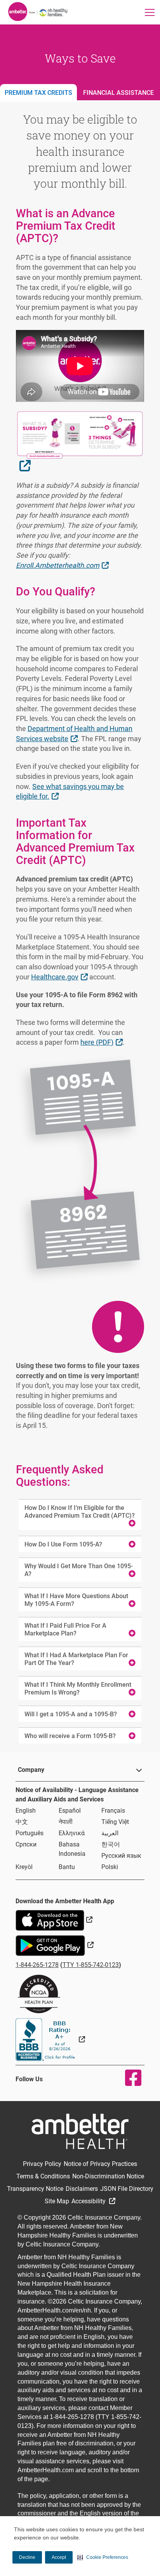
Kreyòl (24, 1867)
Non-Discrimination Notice (108, 2176)
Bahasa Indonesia (72, 1849)
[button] (103, 2557)
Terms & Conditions (43, 2176)
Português (30, 1833)
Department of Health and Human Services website (74, 734)
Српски (26, 1844)
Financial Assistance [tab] (118, 93)
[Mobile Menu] (150, 12)
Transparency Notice (35, 2189)
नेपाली (66, 1822)
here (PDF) (102, 1042)
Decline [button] (27, 2557)
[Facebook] (128, 2078)
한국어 (111, 1844)
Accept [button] (59, 2557)
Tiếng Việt (115, 1822)
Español (70, 1811)
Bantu (67, 1867)
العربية (110, 1833)
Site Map (57, 2201)
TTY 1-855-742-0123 (91, 1965)
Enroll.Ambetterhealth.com (63, 565)
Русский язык (121, 1856)
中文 (22, 1822)
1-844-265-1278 (37, 1965)
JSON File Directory (127, 2189)
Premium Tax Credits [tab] (38, 93)
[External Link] (50, 2039)
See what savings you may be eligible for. (70, 791)
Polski (110, 1867)
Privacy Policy (42, 2164)
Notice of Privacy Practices (100, 2164)
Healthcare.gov (60, 977)
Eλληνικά (72, 1833)
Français (113, 1811)
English (26, 1811)
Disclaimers (82, 2189)
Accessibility (89, 2201)
